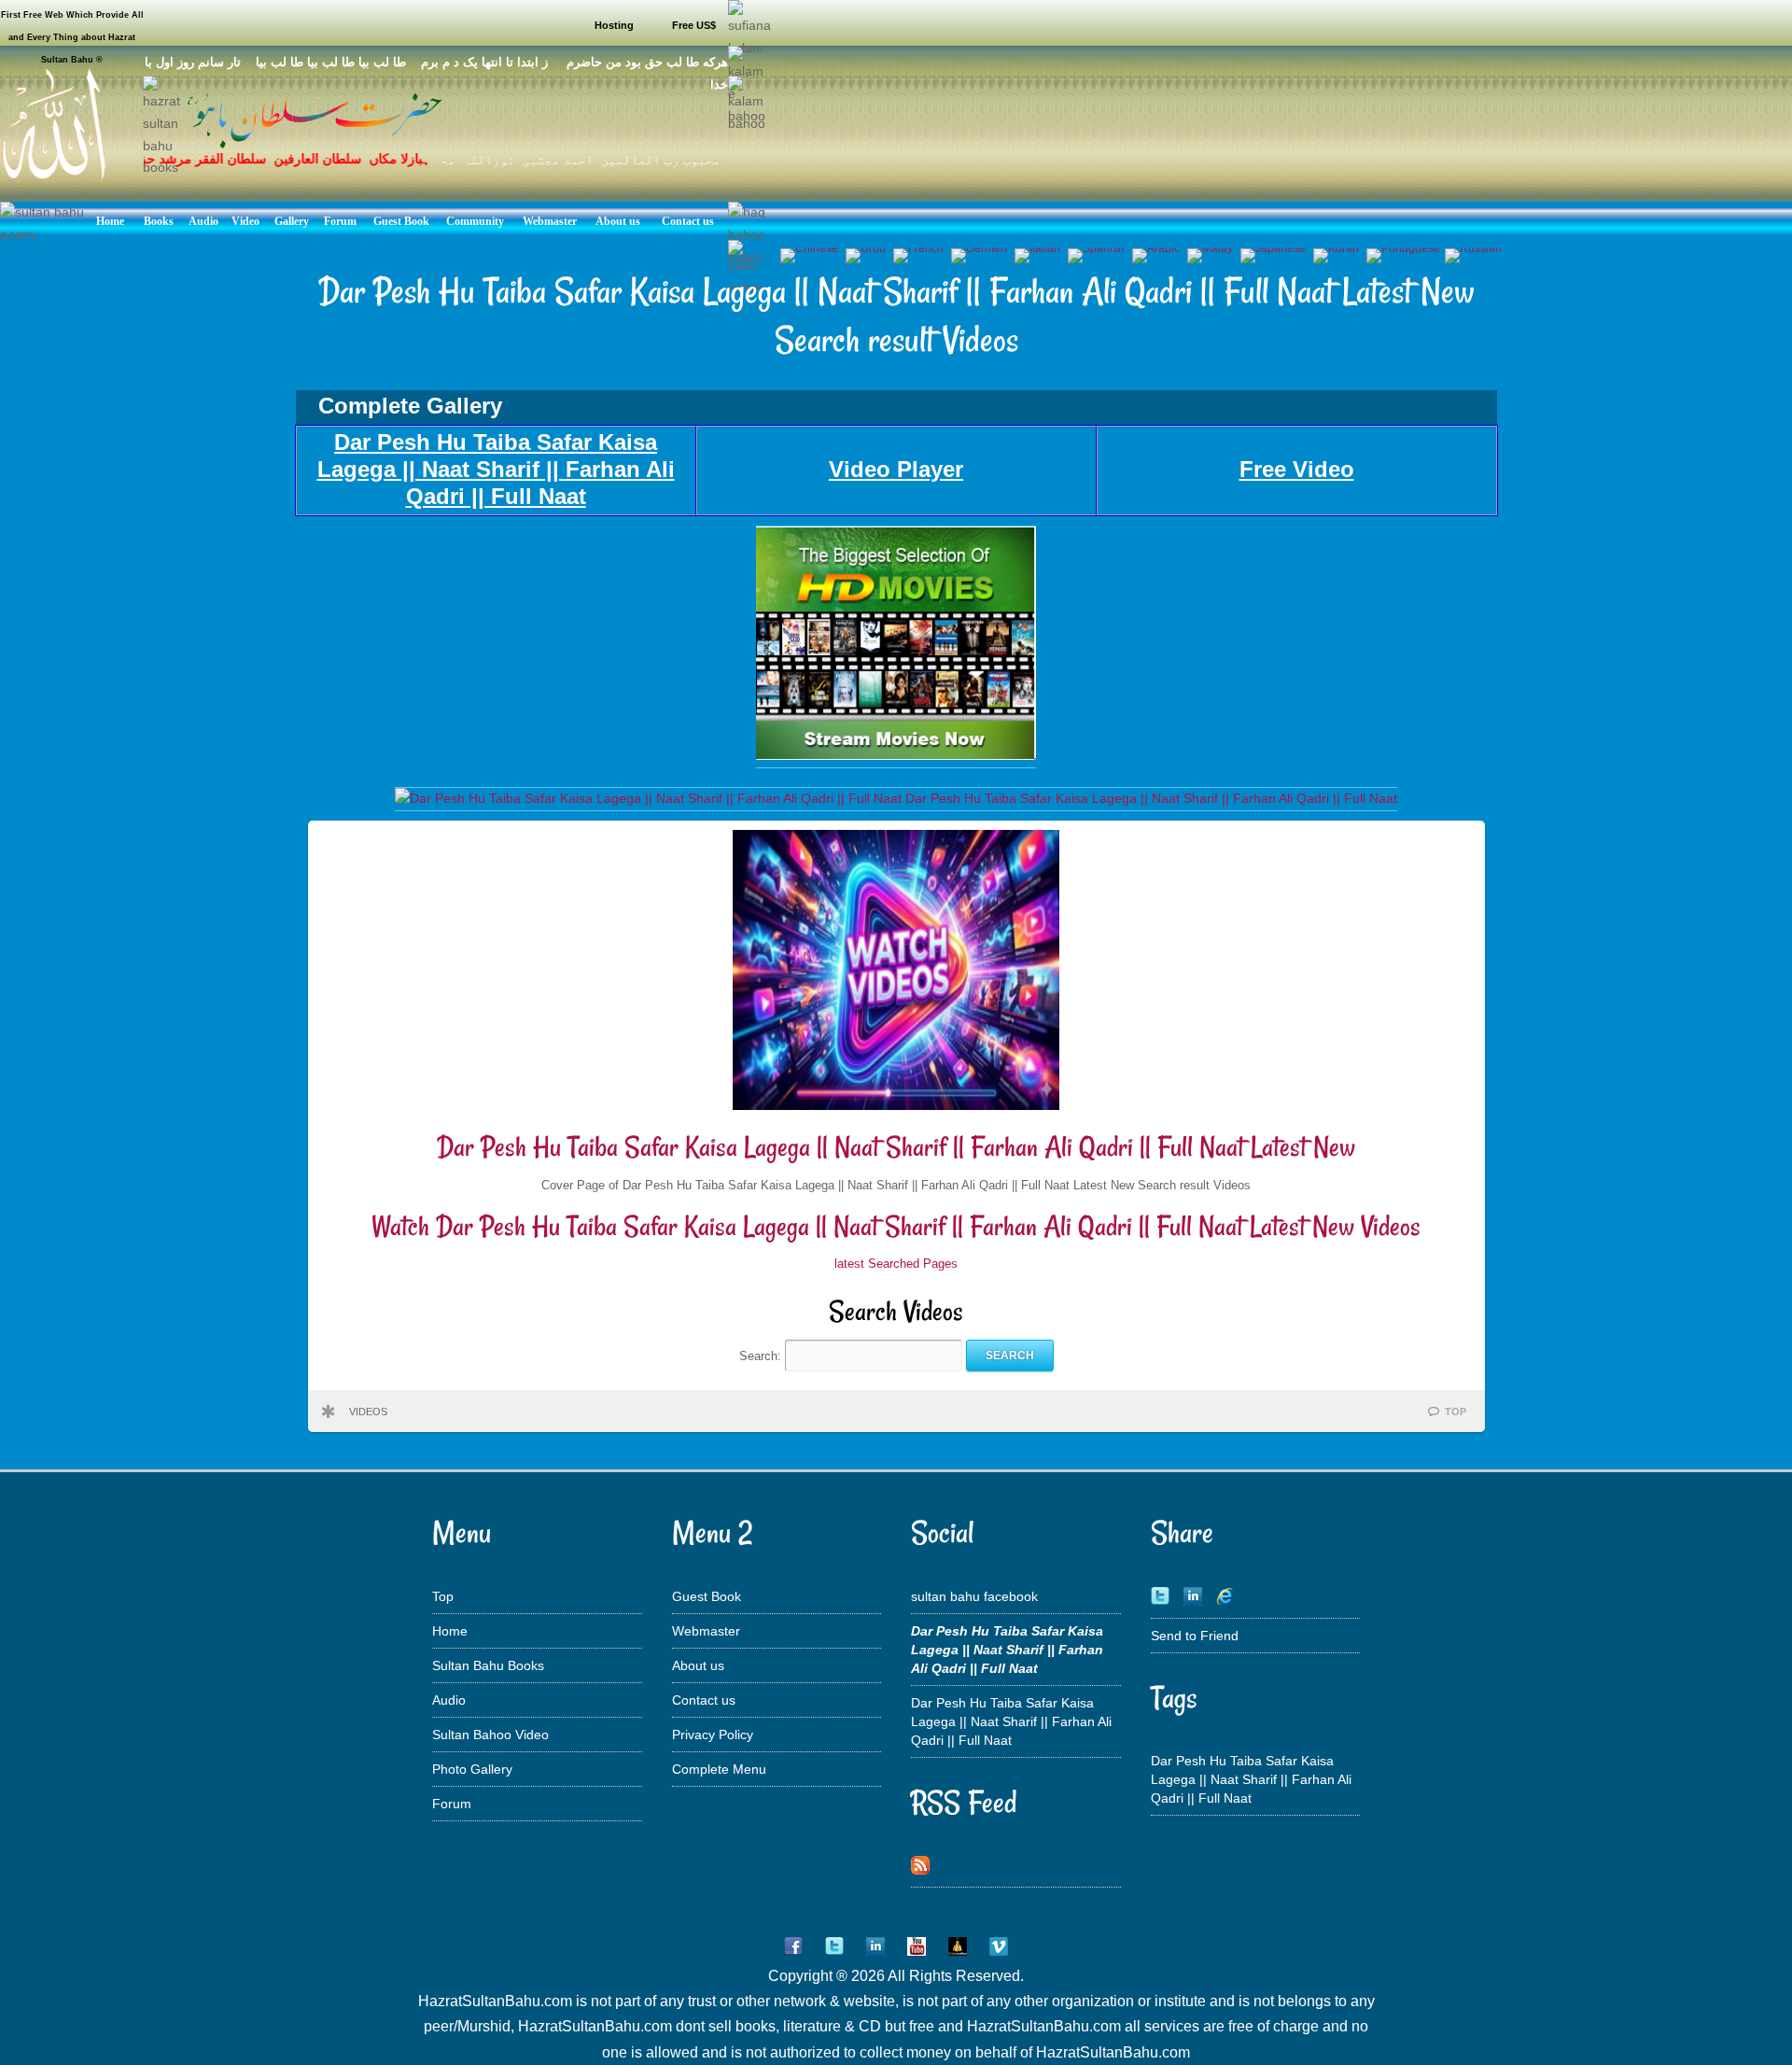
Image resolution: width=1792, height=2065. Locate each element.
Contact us (704, 1700)
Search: (762, 1355)
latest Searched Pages (896, 1264)
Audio (449, 1700)
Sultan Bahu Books (488, 1665)
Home (450, 1631)
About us (698, 1665)
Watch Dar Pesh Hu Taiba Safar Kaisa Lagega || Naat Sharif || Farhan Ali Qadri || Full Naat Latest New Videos (896, 1226)
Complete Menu (719, 1769)
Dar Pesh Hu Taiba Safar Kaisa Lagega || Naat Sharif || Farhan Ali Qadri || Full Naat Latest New (896, 1147)
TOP (1456, 1412)
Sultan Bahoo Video (490, 1735)
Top (443, 1596)
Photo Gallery (472, 1769)
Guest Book (707, 1596)
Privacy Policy (713, 1735)
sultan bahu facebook (974, 1596)
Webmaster (706, 1631)
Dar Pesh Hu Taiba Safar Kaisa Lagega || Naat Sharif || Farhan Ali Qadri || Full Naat (1011, 1721)
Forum (452, 1804)
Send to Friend (1195, 1636)
